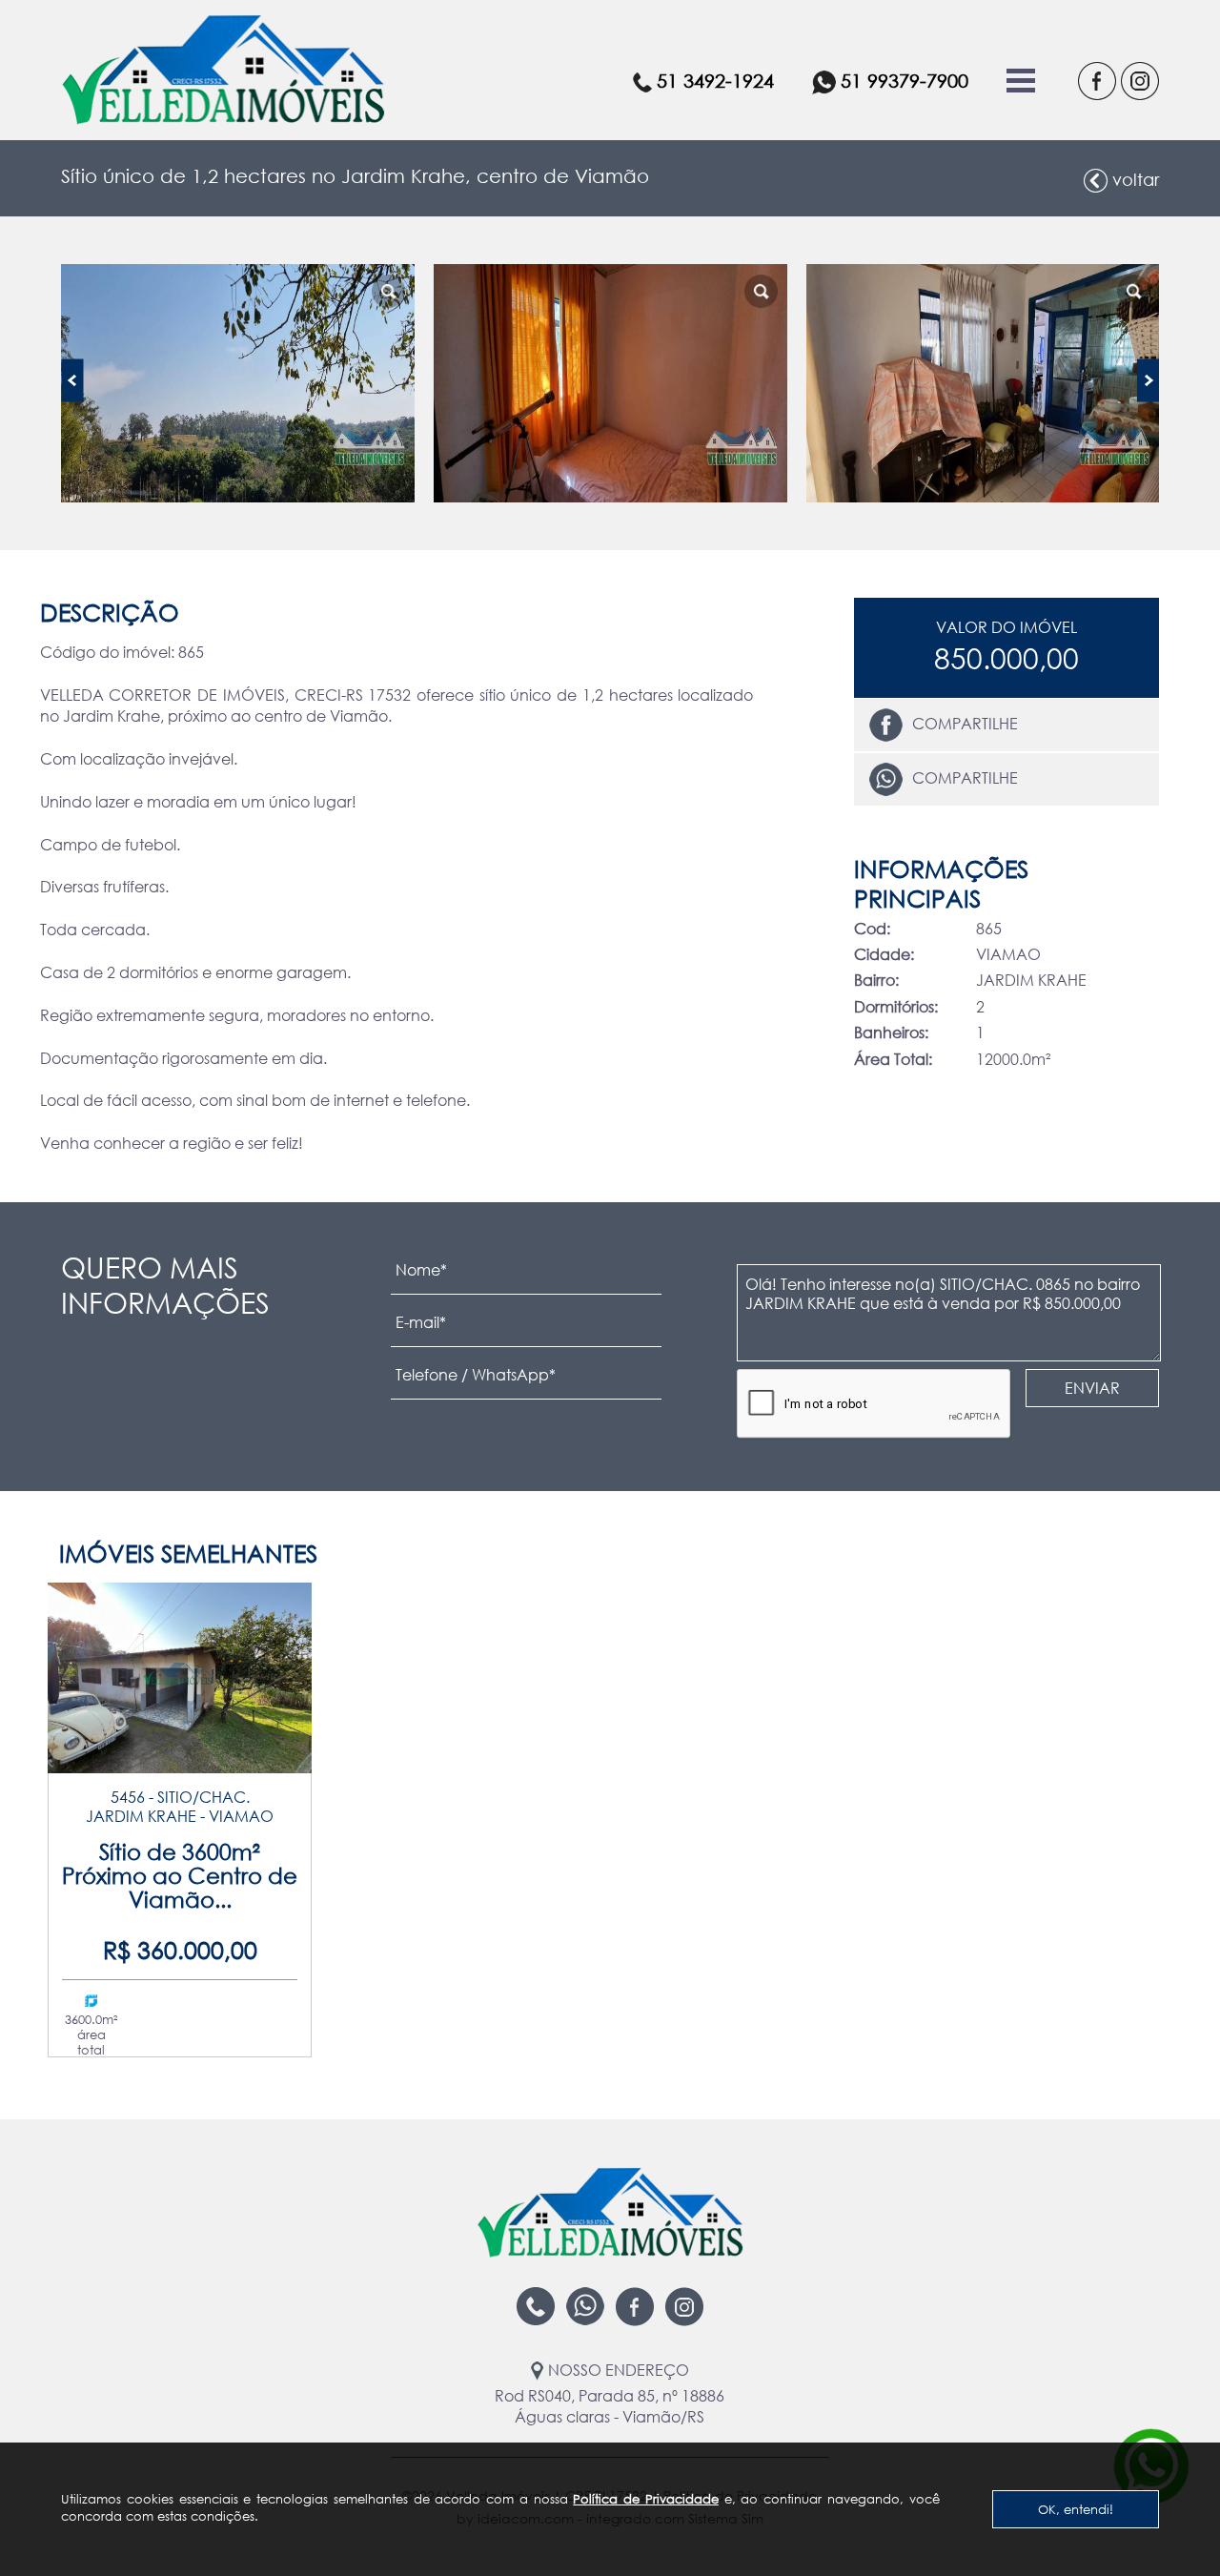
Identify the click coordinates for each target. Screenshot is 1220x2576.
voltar (1136, 179)
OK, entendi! (1076, 2509)
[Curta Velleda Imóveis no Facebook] (1095, 80)
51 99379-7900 (905, 80)
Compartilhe (965, 724)
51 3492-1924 (715, 80)
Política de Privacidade (646, 2499)
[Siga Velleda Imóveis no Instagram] (1138, 80)
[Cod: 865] (238, 383)
